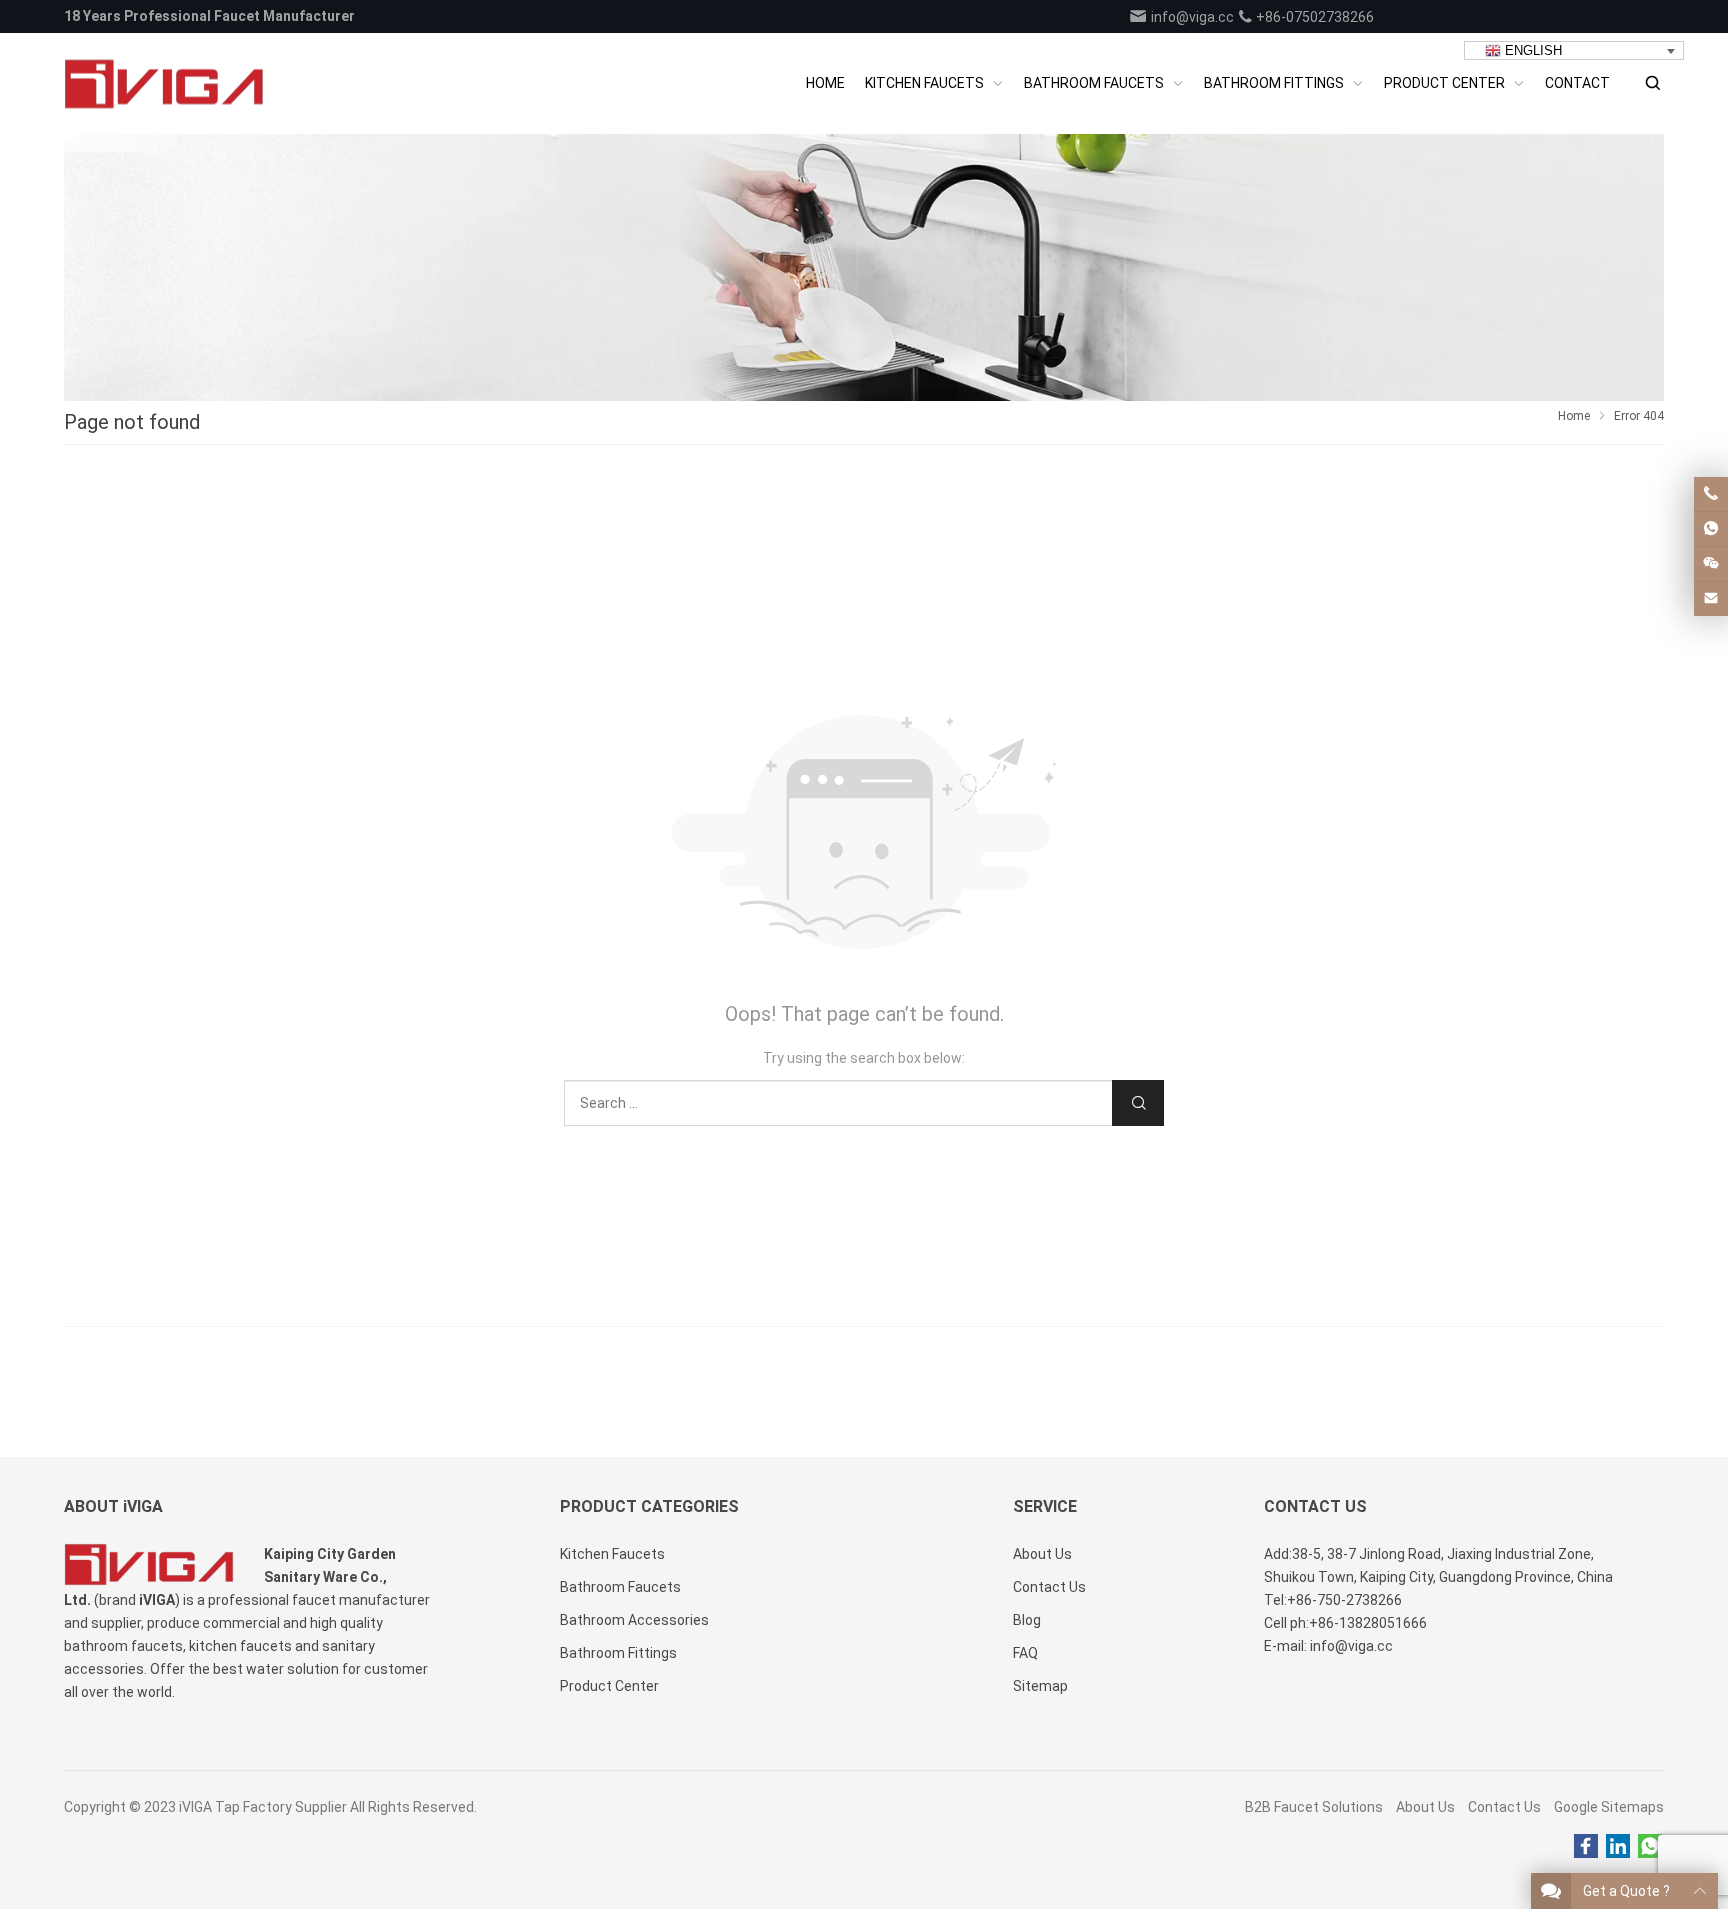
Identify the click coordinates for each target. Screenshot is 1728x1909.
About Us (1425, 1807)
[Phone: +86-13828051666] (1711, 494)
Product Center (609, 1686)
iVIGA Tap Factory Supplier (263, 1807)
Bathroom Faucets (620, 1587)
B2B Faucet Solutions (1314, 1807)
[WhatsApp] (1650, 1847)
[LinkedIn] (1618, 1847)
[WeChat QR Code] (1711, 564)
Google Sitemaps (1609, 1807)
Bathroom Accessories (634, 1620)
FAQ (1025, 1653)
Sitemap (1040, 1686)
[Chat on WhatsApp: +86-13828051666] (1711, 529)
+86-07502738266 (1313, 17)
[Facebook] (1586, 1847)
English (1531, 50)
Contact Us (1504, 1807)
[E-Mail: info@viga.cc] (1711, 599)
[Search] (1652, 83)
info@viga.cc (1191, 17)
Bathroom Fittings (618, 1653)
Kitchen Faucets (612, 1554)
